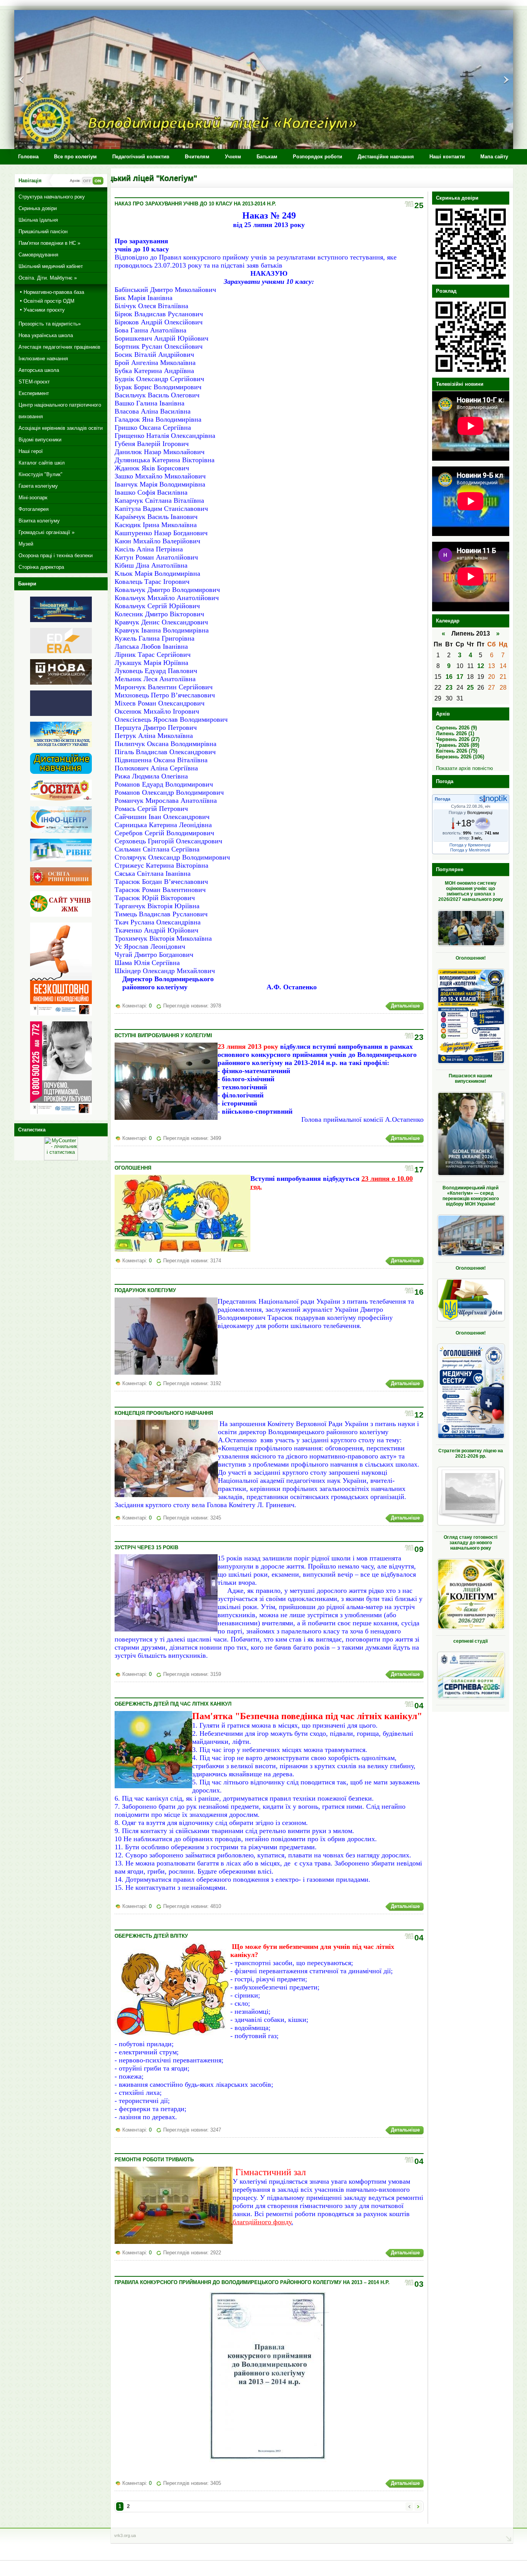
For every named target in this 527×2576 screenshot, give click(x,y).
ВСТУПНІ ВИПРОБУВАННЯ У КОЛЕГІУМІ (163, 1035)
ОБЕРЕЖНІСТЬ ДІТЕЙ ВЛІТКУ (151, 1936)
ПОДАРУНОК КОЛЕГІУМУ (145, 1290)
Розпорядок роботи (318, 157)
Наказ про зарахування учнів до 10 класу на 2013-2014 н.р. (195, 204)
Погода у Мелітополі (470, 850)
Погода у (470, 812)
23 (449, 688)
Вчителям (197, 157)
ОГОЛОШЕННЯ (133, 1168)
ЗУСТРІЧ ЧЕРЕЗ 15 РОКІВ (146, 1547)
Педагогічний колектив (141, 157)
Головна (28, 157)
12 (481, 666)
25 (470, 688)
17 (460, 677)
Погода (443, 799)
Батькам (267, 157)
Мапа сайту (494, 157)
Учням (233, 157)
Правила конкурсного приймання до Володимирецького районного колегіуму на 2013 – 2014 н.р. (252, 2282)
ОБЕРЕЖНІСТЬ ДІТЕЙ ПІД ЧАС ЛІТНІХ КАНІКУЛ (173, 1704)
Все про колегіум (75, 157)
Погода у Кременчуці (470, 845)
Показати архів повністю (465, 768)
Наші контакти (447, 157)
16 (449, 677)
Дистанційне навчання (386, 157)
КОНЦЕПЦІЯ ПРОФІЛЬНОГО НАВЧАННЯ (164, 1413)
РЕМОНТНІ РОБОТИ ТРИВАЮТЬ (154, 2160)
